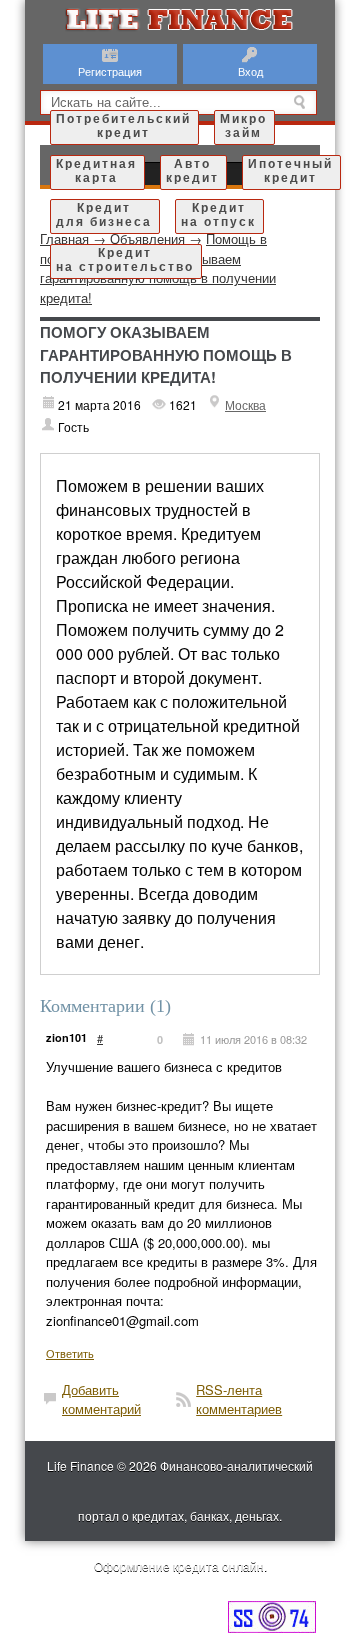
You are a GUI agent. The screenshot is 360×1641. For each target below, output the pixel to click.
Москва (245, 404)
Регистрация (110, 71)
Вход (250, 71)
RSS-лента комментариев (239, 1399)
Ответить (70, 1353)
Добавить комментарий (101, 1399)
